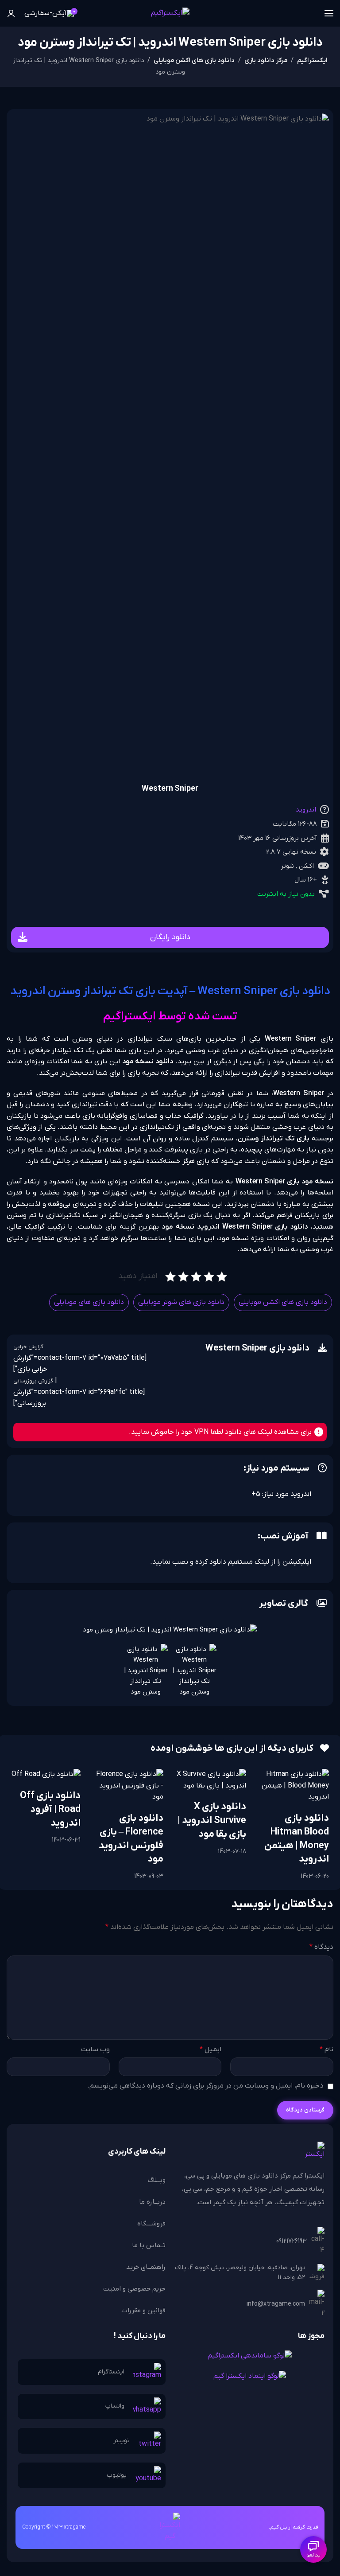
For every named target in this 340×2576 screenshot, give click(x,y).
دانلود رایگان (170, 937)
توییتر (122, 2441)
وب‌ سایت (95, 2049)
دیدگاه (321, 1947)
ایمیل (211, 2049)
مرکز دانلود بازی (266, 60)
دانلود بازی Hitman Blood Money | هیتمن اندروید (297, 1839)
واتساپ (115, 2406)
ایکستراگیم (312, 60)
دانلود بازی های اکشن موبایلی (194, 60)
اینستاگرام (111, 2372)
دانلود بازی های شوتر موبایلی (181, 1302)
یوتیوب (117, 2475)
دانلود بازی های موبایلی (89, 1302)
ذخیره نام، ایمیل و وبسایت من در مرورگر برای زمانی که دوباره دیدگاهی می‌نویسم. (205, 2086)
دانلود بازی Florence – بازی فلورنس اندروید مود (131, 1839)
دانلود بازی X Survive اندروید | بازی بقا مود (212, 1821)
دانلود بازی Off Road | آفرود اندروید (50, 1809)
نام (326, 2049)
